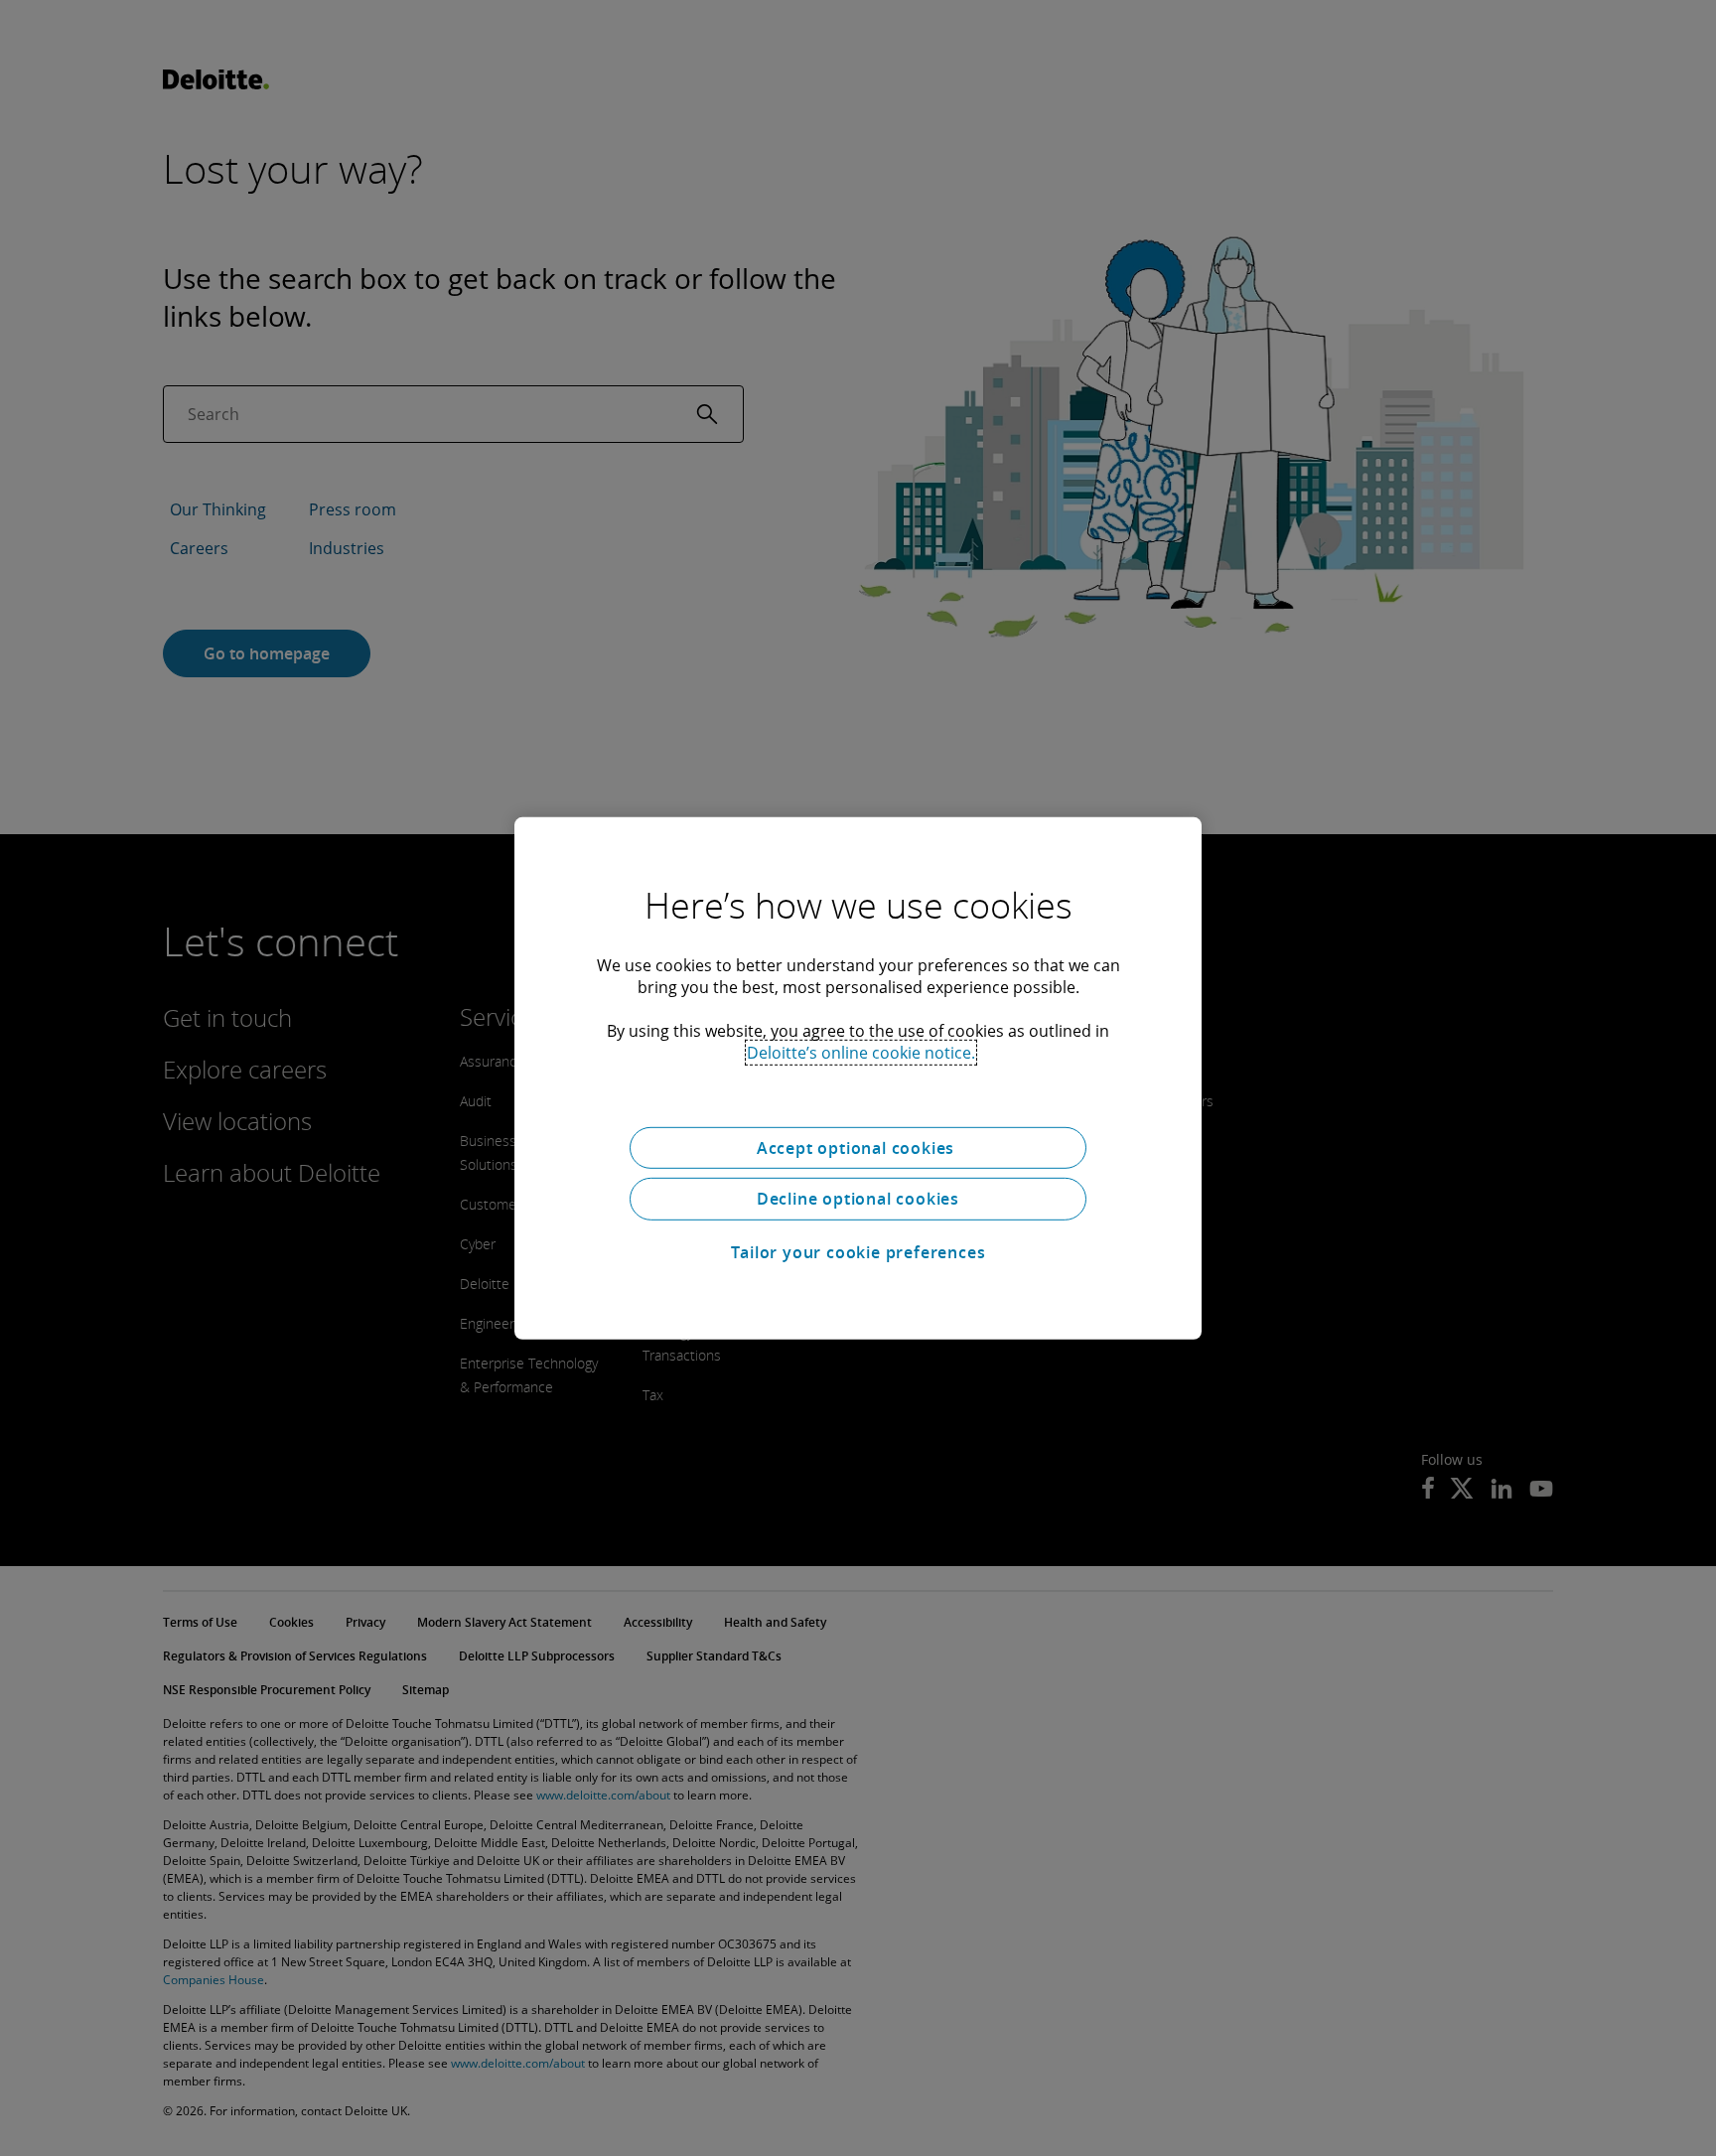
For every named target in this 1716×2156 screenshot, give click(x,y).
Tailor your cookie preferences (858, 1252)
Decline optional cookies (858, 1199)
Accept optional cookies (858, 1147)
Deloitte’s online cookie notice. (861, 1052)
